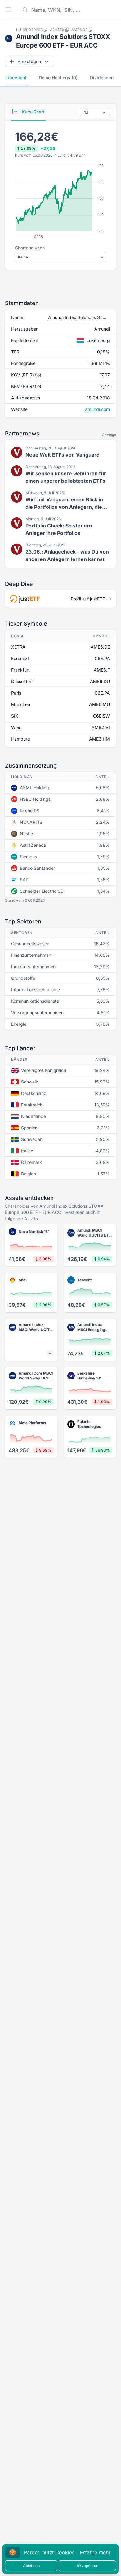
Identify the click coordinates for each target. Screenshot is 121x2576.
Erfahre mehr (95, 2552)
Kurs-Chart (32, 112)
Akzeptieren (87, 2566)
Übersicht (16, 78)
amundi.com (97, 409)
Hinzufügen (29, 61)
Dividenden (102, 78)
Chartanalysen (30, 248)
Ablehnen (31, 2566)
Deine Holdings (58, 78)
